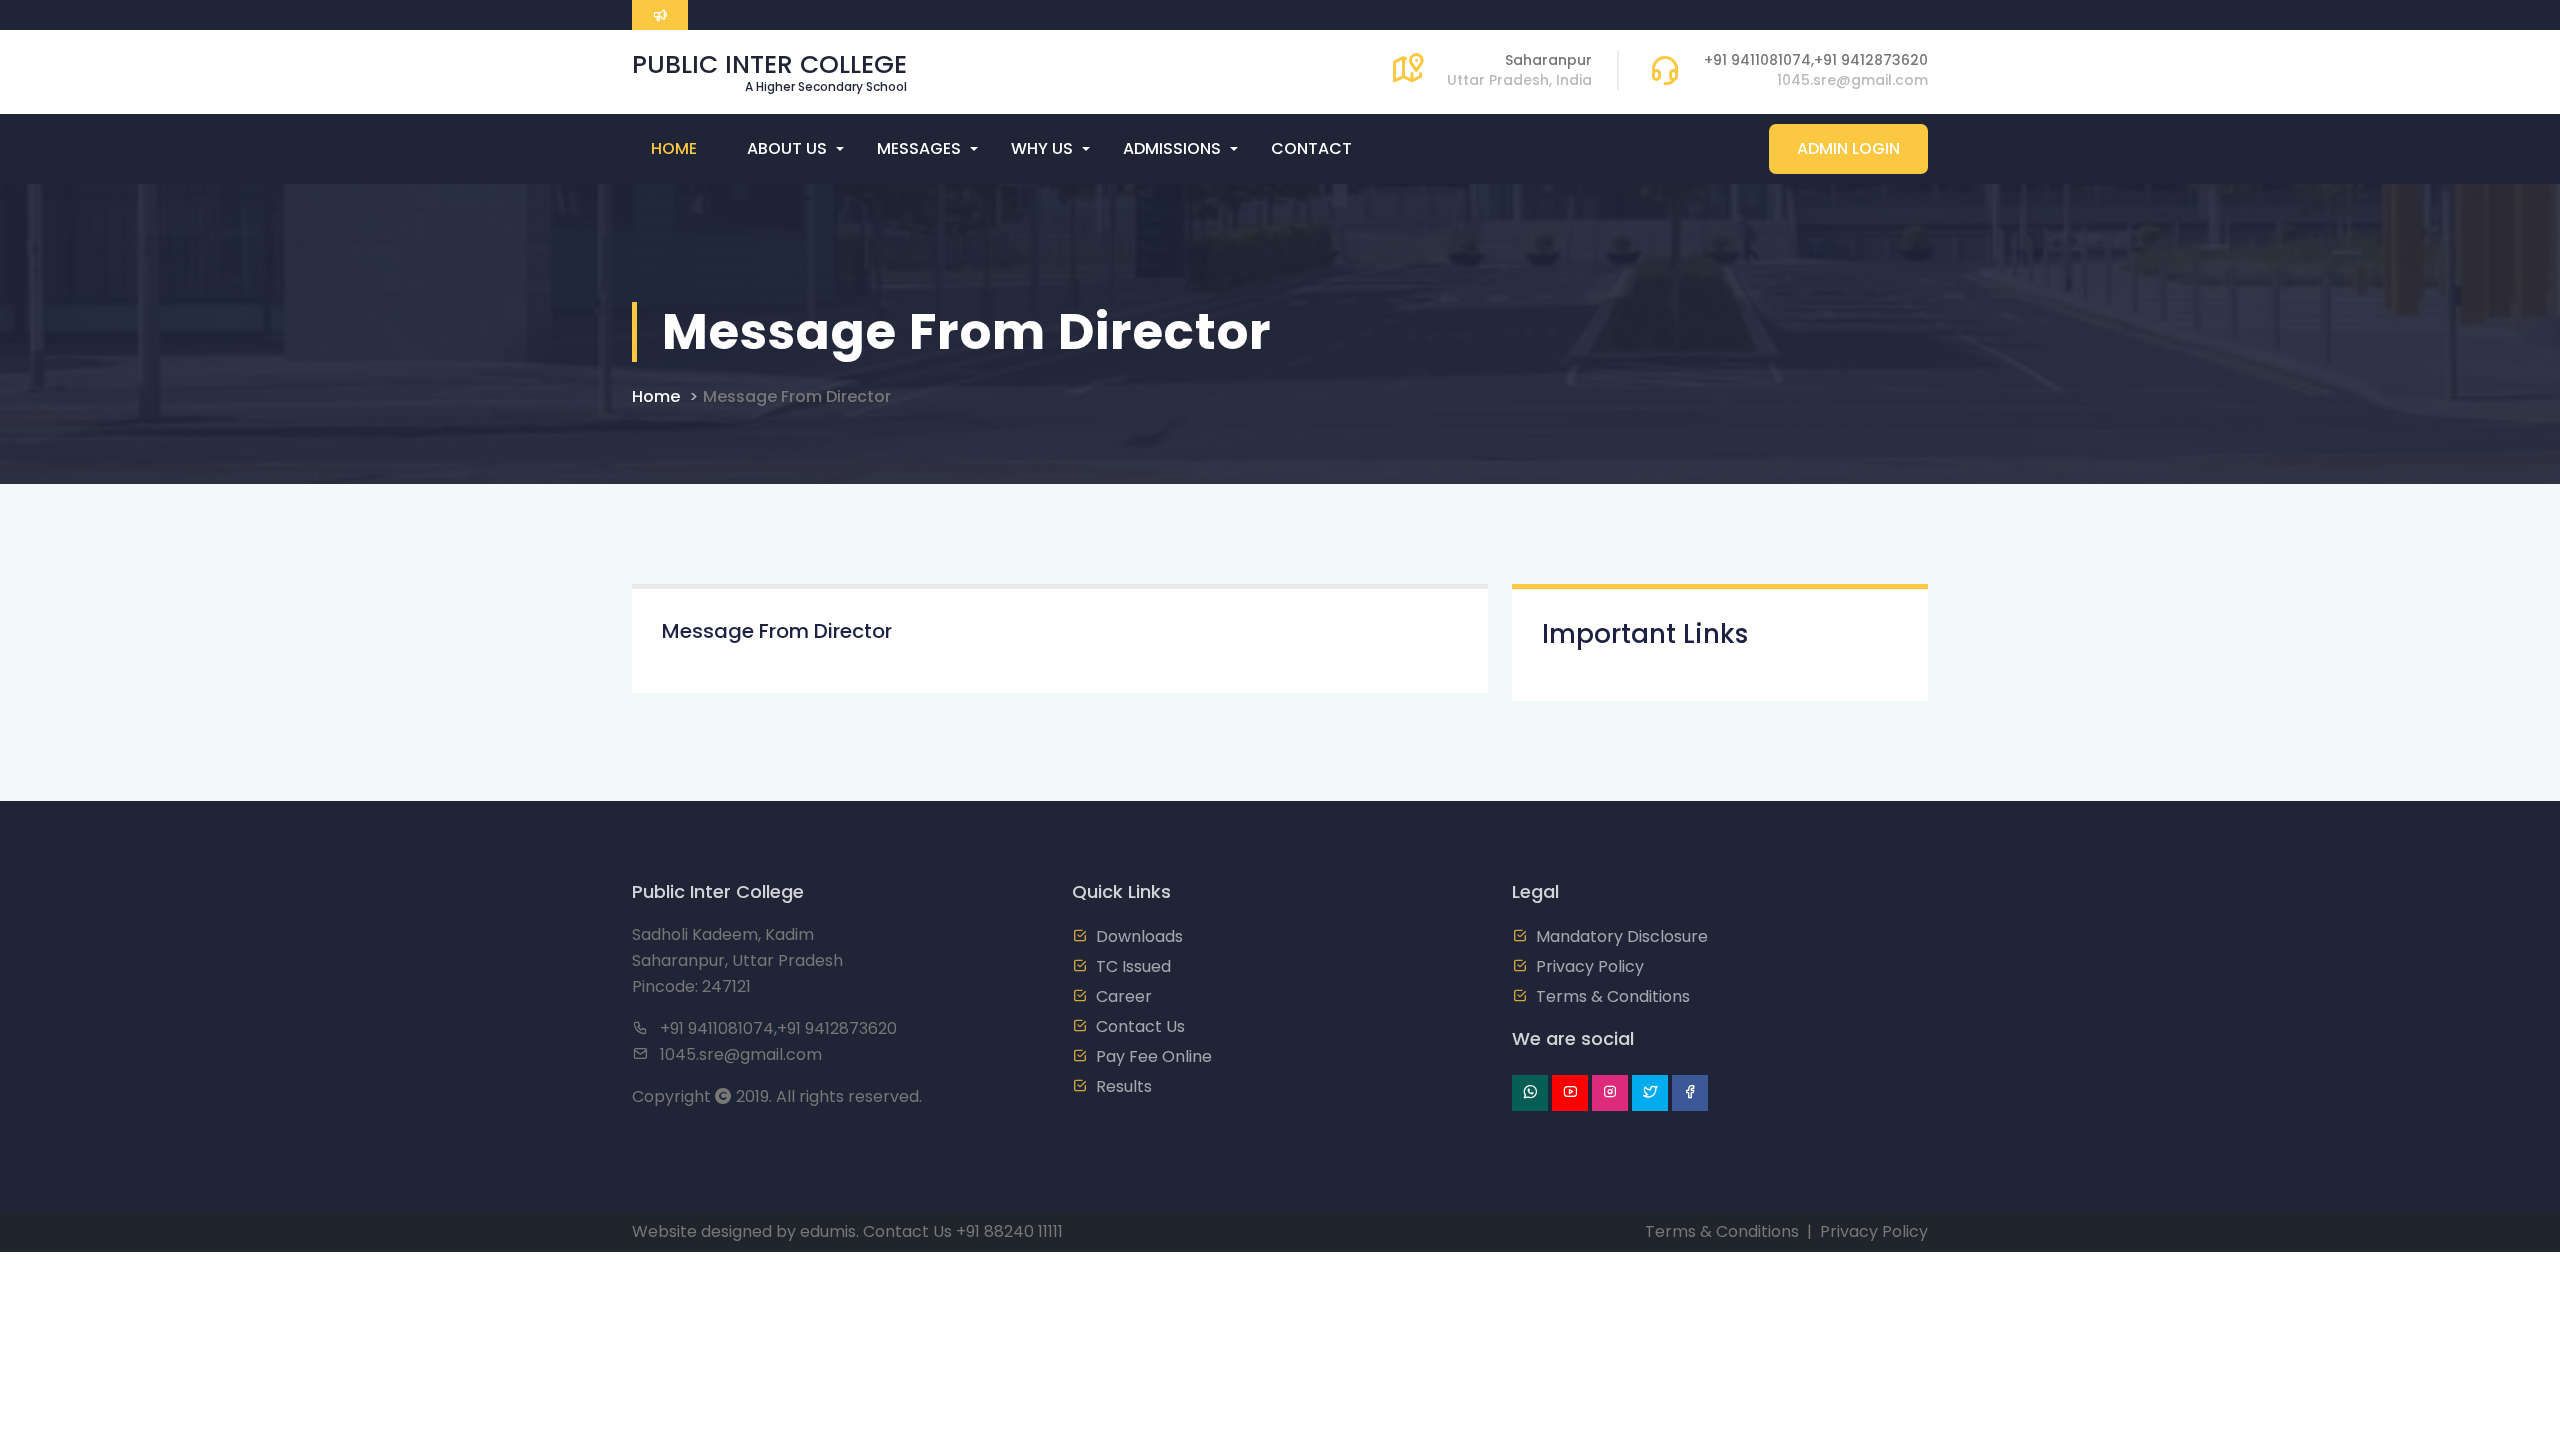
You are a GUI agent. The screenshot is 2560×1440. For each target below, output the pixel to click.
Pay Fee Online (1154, 1056)
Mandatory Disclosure (1622, 936)
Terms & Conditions (1613, 996)
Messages (919, 148)
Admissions (1172, 148)
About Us (787, 148)
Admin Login (1848, 148)
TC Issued (1133, 966)
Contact (1311, 148)
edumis (828, 1231)
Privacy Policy (1590, 966)
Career (1124, 996)
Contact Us (1140, 1026)
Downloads (1139, 936)
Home (674, 148)
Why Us (1042, 148)
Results (1124, 1086)
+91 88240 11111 (1009, 1231)
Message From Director (797, 396)
